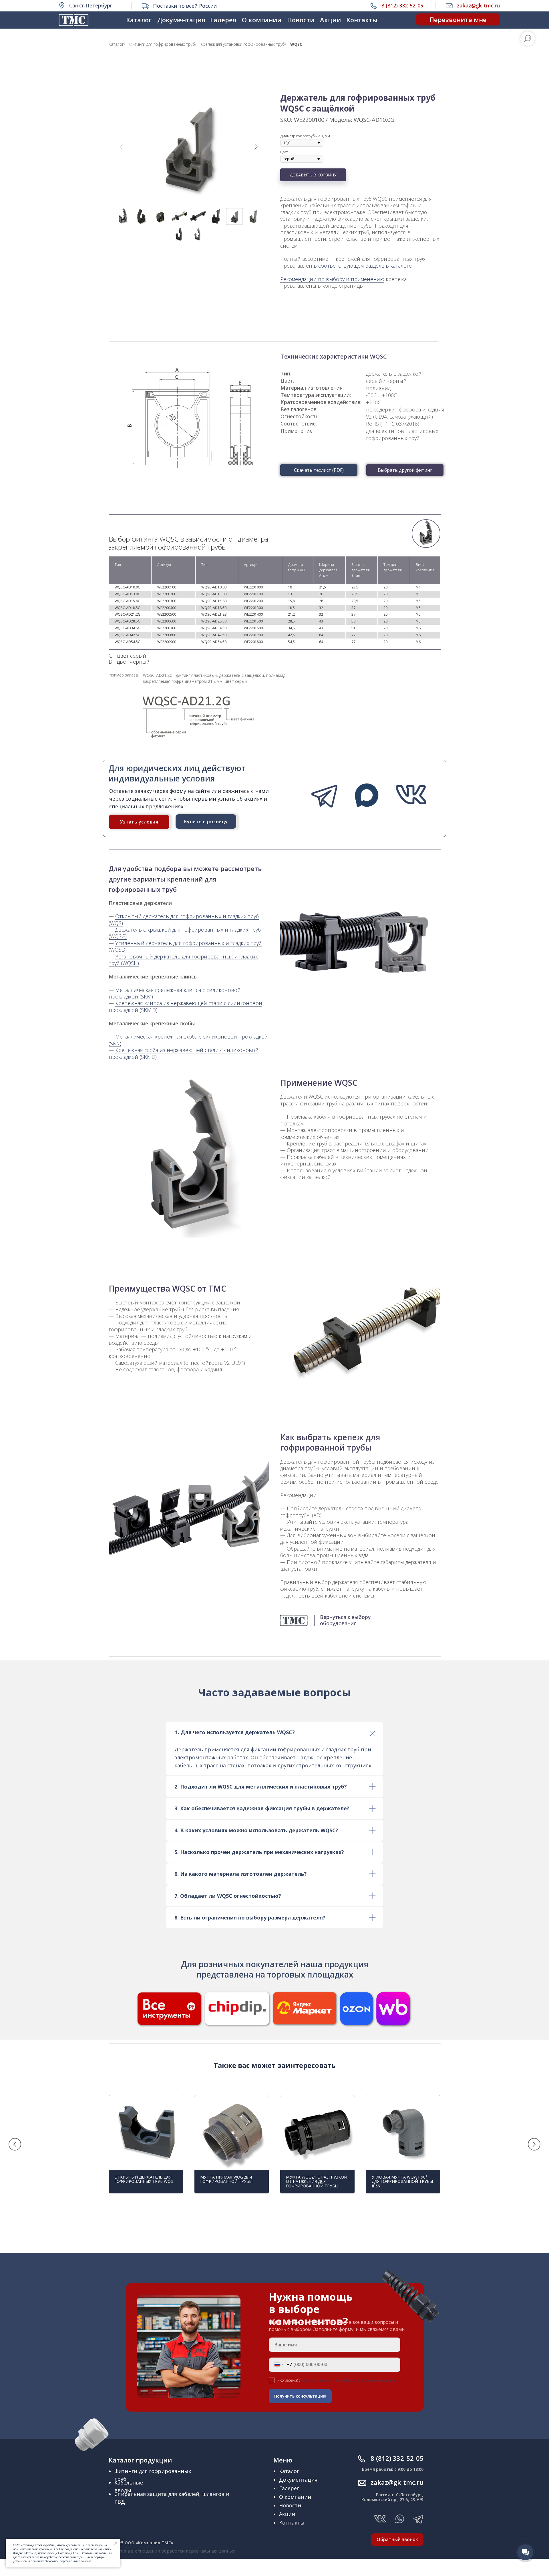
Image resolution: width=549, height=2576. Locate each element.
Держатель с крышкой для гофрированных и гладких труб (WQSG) (185, 933)
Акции (330, 20)
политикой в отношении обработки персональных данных (349, 2380)
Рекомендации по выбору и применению (332, 279)
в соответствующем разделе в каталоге (363, 266)
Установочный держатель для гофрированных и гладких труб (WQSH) (183, 960)
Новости (301, 20)
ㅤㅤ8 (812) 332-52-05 (397, 2458)
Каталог (139, 20)
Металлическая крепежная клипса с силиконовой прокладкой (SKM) (175, 993)
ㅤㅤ (397, 2482)
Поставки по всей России (185, 6)
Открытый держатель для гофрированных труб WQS (144, 2179)
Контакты (362, 20)
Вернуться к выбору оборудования (345, 1620)
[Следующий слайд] (256, 147)
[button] (458, 19)
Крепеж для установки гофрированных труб (243, 44)
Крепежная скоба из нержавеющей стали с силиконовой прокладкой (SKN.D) (184, 1053)
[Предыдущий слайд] (122, 147)
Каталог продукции (140, 2460)
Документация (181, 20)
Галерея (223, 20)
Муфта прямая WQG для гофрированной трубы (226, 2179)
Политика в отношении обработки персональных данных (172, 2551)
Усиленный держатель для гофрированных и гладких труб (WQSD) (185, 946)
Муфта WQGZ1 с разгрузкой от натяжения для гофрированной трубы (317, 2181)
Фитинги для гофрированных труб (162, 44)
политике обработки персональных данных (61, 2561)
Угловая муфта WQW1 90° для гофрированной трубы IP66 (402, 2181)
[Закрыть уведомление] (116, 2543)
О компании (262, 20)
